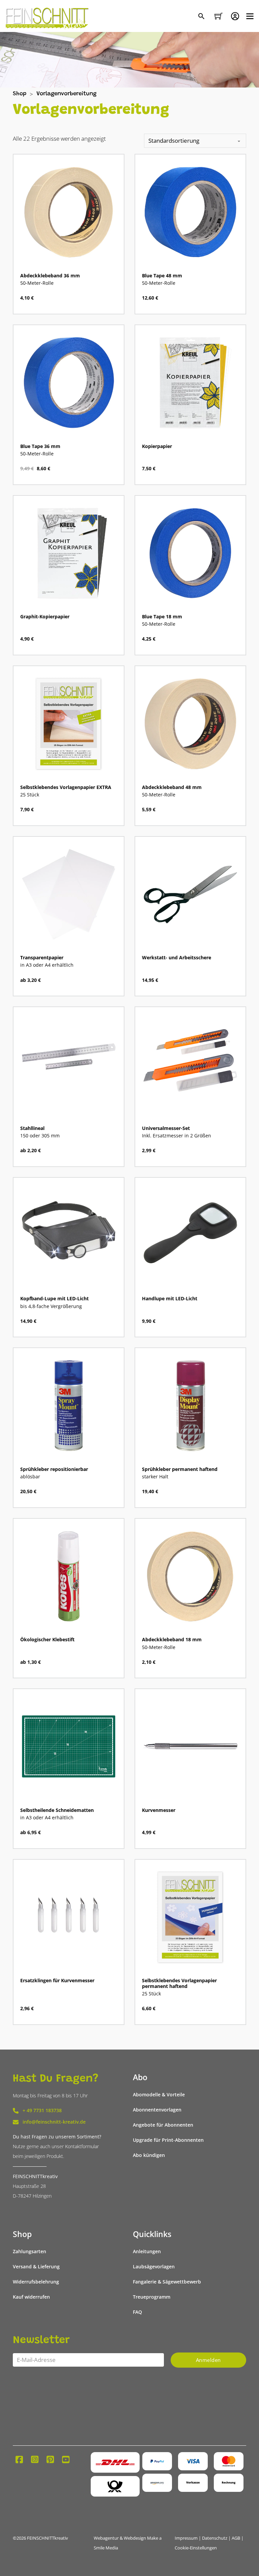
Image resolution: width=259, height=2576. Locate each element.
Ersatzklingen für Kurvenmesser (57, 1981)
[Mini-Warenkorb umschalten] (219, 16)
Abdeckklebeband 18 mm (172, 1640)
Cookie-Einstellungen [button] (196, 2548)
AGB (236, 2538)
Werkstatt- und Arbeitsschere (177, 958)
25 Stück (30, 795)
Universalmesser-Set (166, 1128)
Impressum (186, 2538)
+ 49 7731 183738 (42, 2110)
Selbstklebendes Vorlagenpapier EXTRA (66, 787)
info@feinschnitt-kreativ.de (54, 2122)
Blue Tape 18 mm (162, 617)
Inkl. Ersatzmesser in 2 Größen (177, 1136)
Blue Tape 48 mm (162, 276)
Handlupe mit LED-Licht (170, 1299)
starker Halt (155, 1477)
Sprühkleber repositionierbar (54, 1469)
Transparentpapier (42, 958)
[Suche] (202, 17)
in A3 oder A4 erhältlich (47, 965)
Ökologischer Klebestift (47, 1640)
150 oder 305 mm (40, 1136)
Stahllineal (32, 1128)
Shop (20, 94)
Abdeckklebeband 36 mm (50, 276)
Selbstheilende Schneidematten (57, 1810)
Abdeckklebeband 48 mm (172, 787)
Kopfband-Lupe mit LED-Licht (54, 1299)
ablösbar (30, 1477)
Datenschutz (215, 2538)
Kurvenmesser (159, 1810)
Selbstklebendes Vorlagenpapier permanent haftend (179, 1983)
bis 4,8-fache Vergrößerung (51, 1306)
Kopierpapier (157, 446)
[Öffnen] (250, 16)
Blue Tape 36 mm (40, 446)
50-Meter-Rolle (37, 283)
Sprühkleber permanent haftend (180, 1469)
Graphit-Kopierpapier (45, 617)
